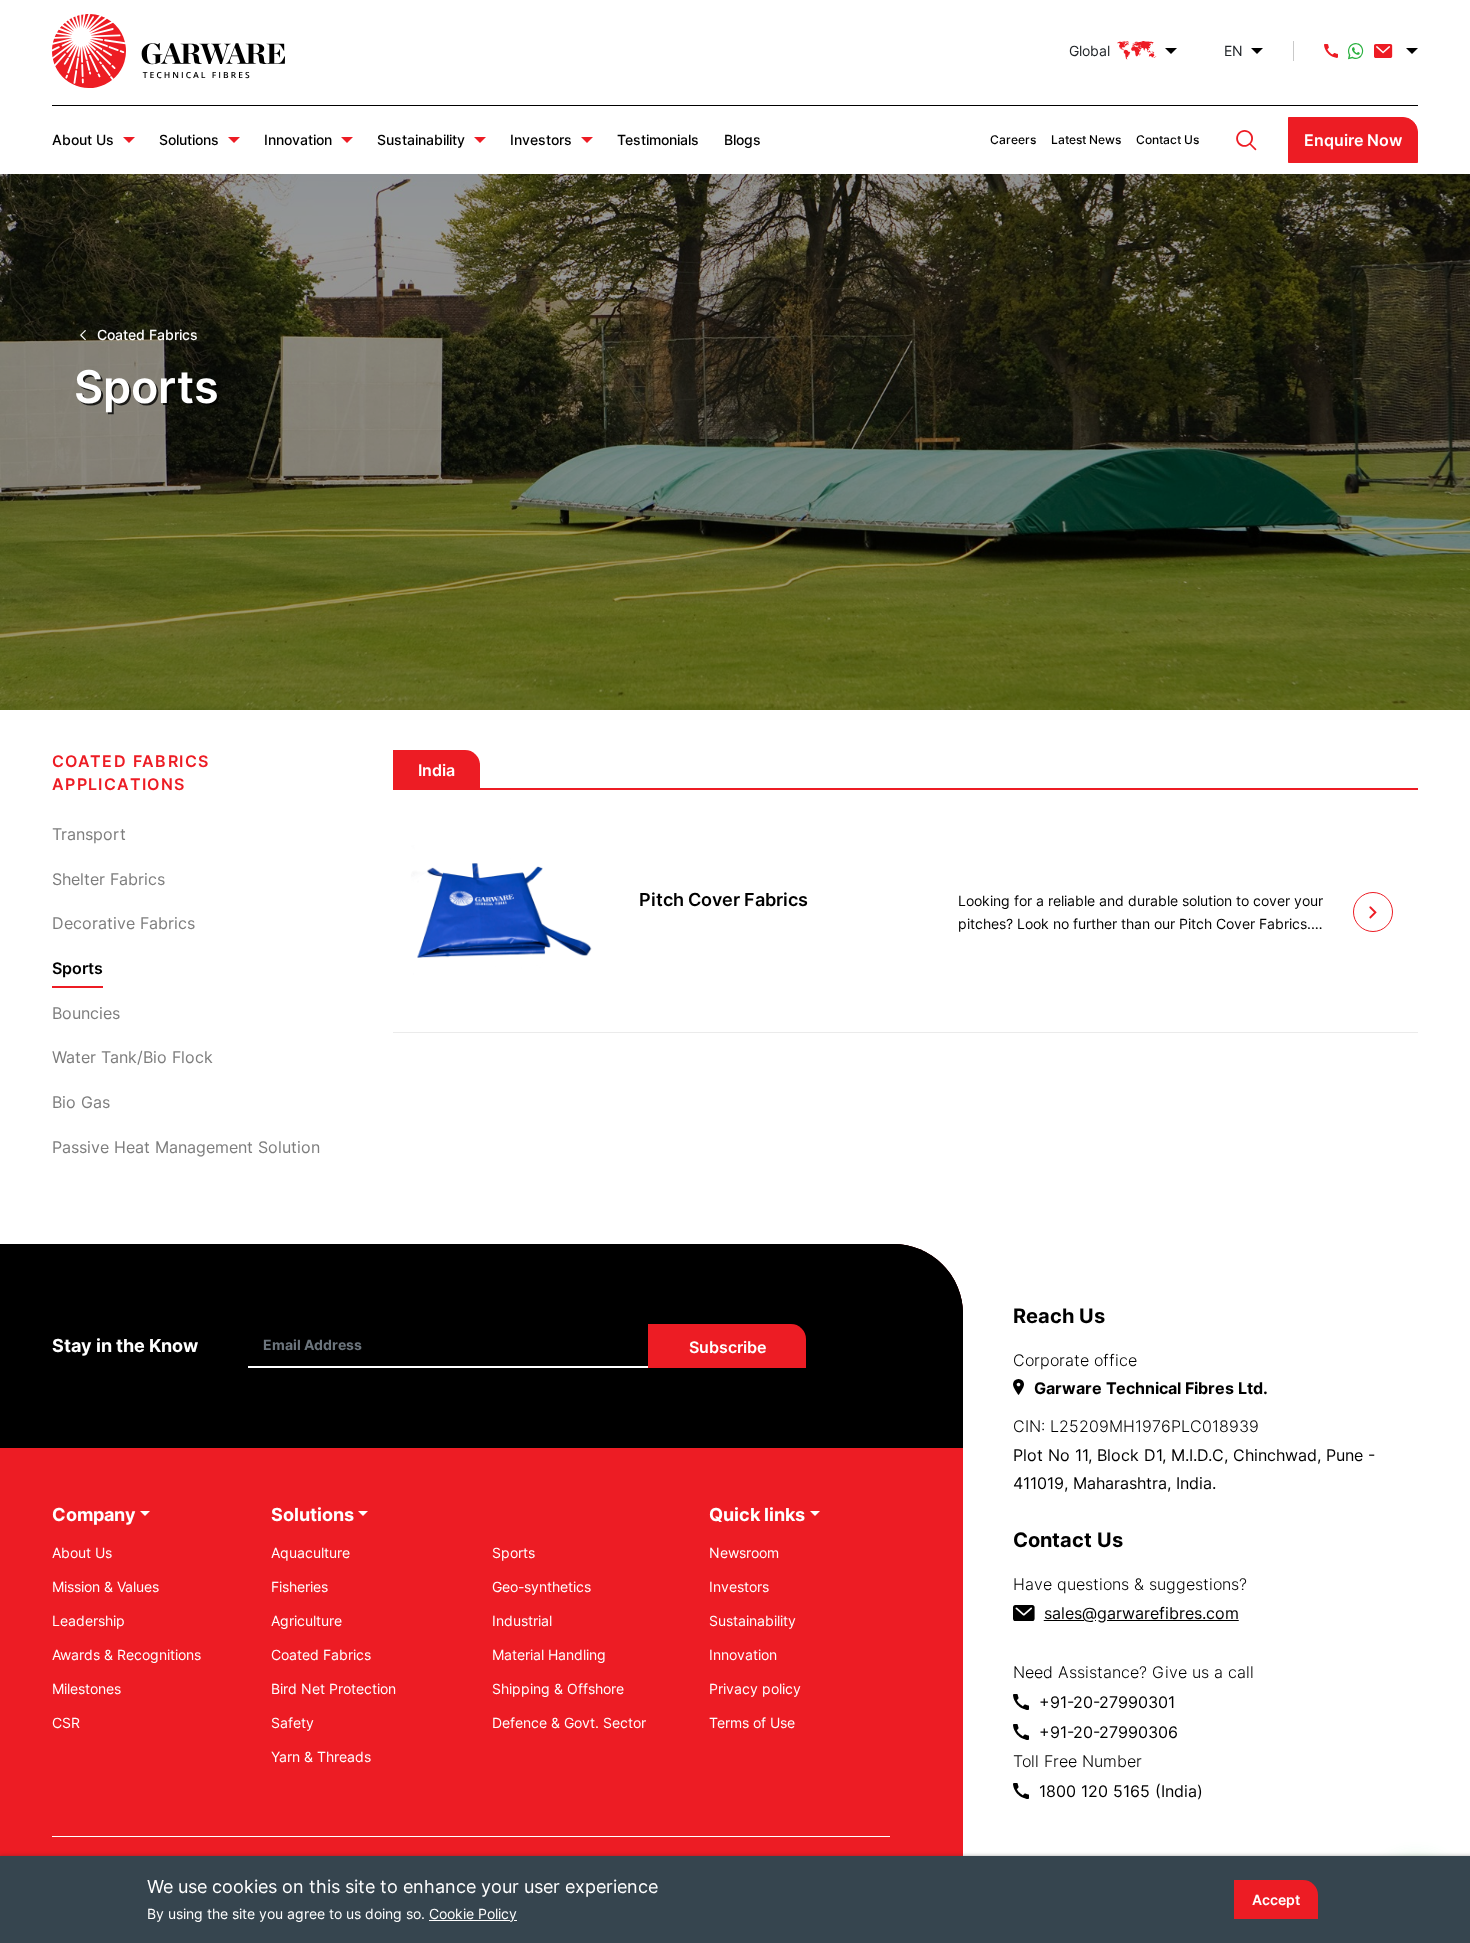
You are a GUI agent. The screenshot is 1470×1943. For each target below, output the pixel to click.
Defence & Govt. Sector (569, 1722)
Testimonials (658, 139)
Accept (1276, 1899)
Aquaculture (310, 1552)
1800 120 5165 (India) (1121, 1791)
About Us (83, 139)
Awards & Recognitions (126, 1654)
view (1373, 912)
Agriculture (306, 1620)
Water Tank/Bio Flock (132, 1057)
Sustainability (421, 139)
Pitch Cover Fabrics (723, 899)
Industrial (522, 1620)
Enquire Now (1353, 140)
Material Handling (549, 1654)
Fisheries (299, 1586)
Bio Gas (81, 1102)
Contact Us (1167, 139)
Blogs (742, 139)
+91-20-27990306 (1108, 1732)
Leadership (88, 1620)
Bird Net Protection (333, 1688)
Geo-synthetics (541, 1586)
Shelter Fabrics (108, 879)
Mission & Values (105, 1586)
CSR (66, 1722)
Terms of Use (752, 1722)
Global (1089, 50)
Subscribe (726, 1347)
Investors (541, 139)
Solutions (189, 139)
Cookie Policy (473, 1913)
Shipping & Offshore (558, 1688)
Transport (89, 834)
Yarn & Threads (321, 1756)
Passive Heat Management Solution (186, 1147)
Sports (513, 1552)
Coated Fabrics (147, 334)
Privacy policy (755, 1688)
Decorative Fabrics (123, 923)
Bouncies (86, 1013)
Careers (1013, 139)
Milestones (86, 1688)
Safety (292, 1722)
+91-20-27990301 (1107, 1702)
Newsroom (744, 1552)
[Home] (189, 51)
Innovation (298, 139)
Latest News (1086, 139)
